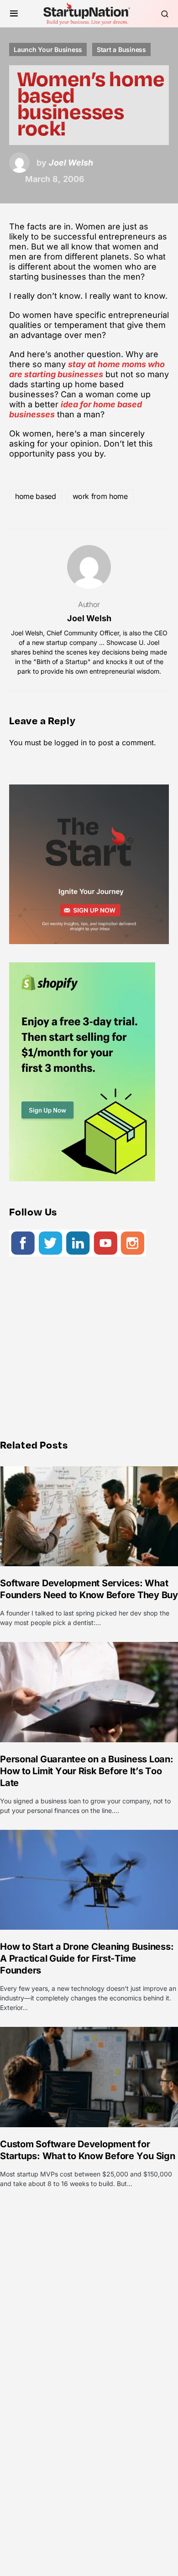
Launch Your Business (48, 49)
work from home (100, 496)
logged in (71, 743)
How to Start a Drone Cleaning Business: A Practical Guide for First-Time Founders (87, 1958)
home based (36, 496)
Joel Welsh (89, 618)
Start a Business (121, 49)
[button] (14, 14)
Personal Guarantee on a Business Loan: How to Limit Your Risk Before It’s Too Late (87, 1771)
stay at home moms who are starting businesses (87, 369)
